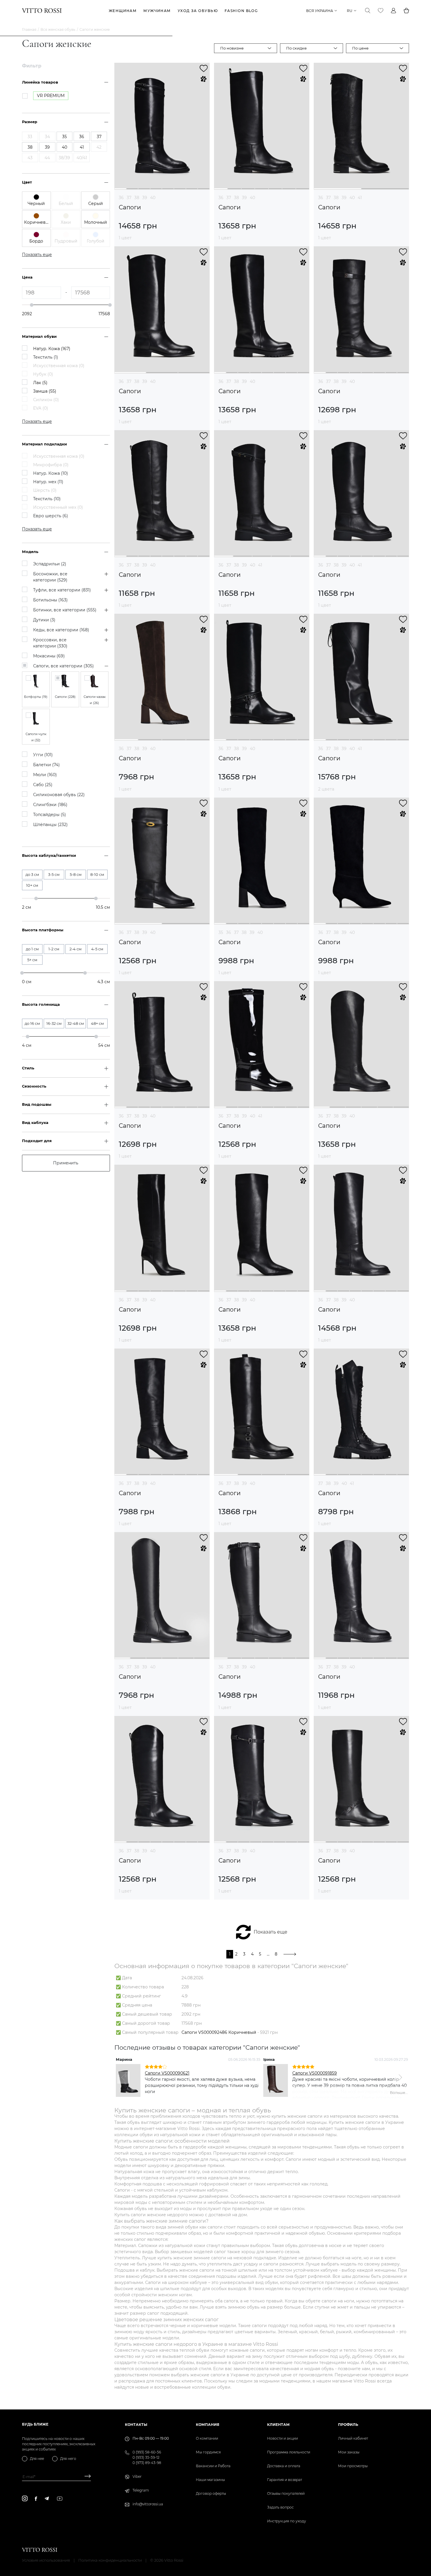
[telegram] (47, 2498)
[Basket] (406, 11)
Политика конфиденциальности (110, 2560)
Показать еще (270, 1932)
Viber (137, 2476)
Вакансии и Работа (213, 2466)
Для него (68, 2459)
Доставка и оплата (284, 2466)
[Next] (400, 2078)
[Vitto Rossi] (42, 11)
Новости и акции (282, 2438)
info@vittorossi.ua (148, 2504)
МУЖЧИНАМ (157, 11)
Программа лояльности (289, 2452)
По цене (360, 48)
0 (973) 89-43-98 (147, 2463)
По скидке (296, 48)
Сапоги (130, 207)
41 (360, 198)
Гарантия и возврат (285, 2480)
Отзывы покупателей (286, 2493)
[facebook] (36, 2499)
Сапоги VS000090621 (167, 2073)
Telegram (141, 2490)
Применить (66, 1163)
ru (350, 11)
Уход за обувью (198, 11)
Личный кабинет (353, 2438)
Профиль (348, 2425)
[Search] (368, 11)
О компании (207, 2438)
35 (221, 932)
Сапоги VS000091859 (315, 2073)
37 (129, 198)
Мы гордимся (208, 2452)
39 (145, 198)
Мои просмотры (353, 2466)
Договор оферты (211, 2493)
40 (153, 198)
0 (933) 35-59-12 (146, 2457)
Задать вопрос (280, 2507)
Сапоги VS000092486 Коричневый (219, 2032)
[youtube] (60, 2499)
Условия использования (46, 2560)
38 (137, 198)
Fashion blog (241, 11)
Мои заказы (349, 2452)
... (268, 1954)
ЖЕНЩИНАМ (123, 11)
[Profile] (393, 11)
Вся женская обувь (58, 29)
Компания (208, 2425)
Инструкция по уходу (287, 2521)
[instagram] (25, 2498)
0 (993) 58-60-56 (147, 2452)
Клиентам (278, 2425)
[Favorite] (381, 11)
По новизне (232, 48)
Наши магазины (210, 2480)
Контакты (136, 2425)
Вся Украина (320, 11)
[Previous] (123, 2078)
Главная (29, 29)
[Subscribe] (85, 2477)
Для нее (37, 2459)
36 (121, 198)
